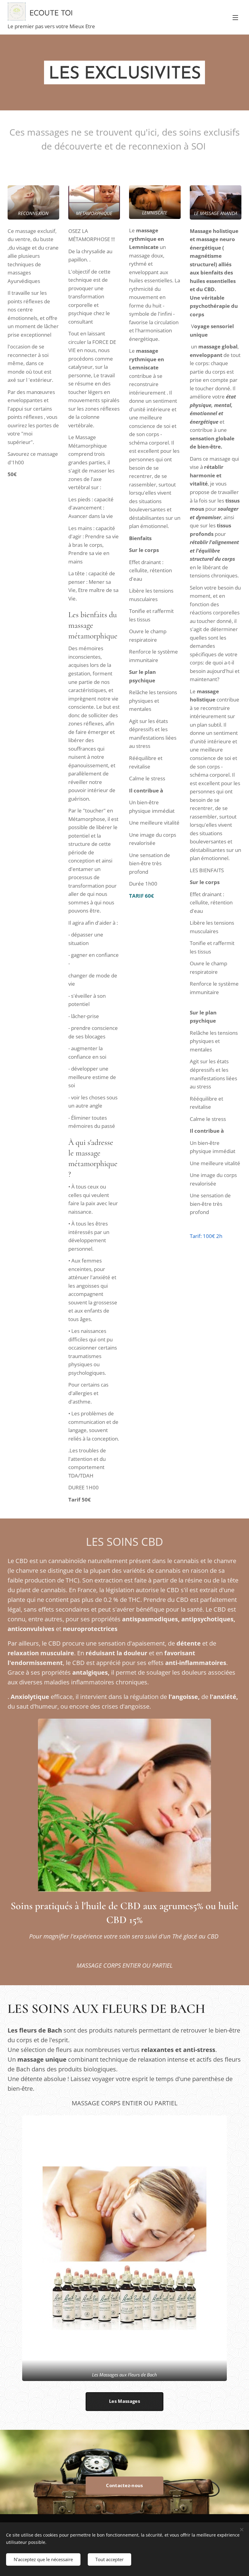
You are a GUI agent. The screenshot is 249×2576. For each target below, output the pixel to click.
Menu (235, 17)
